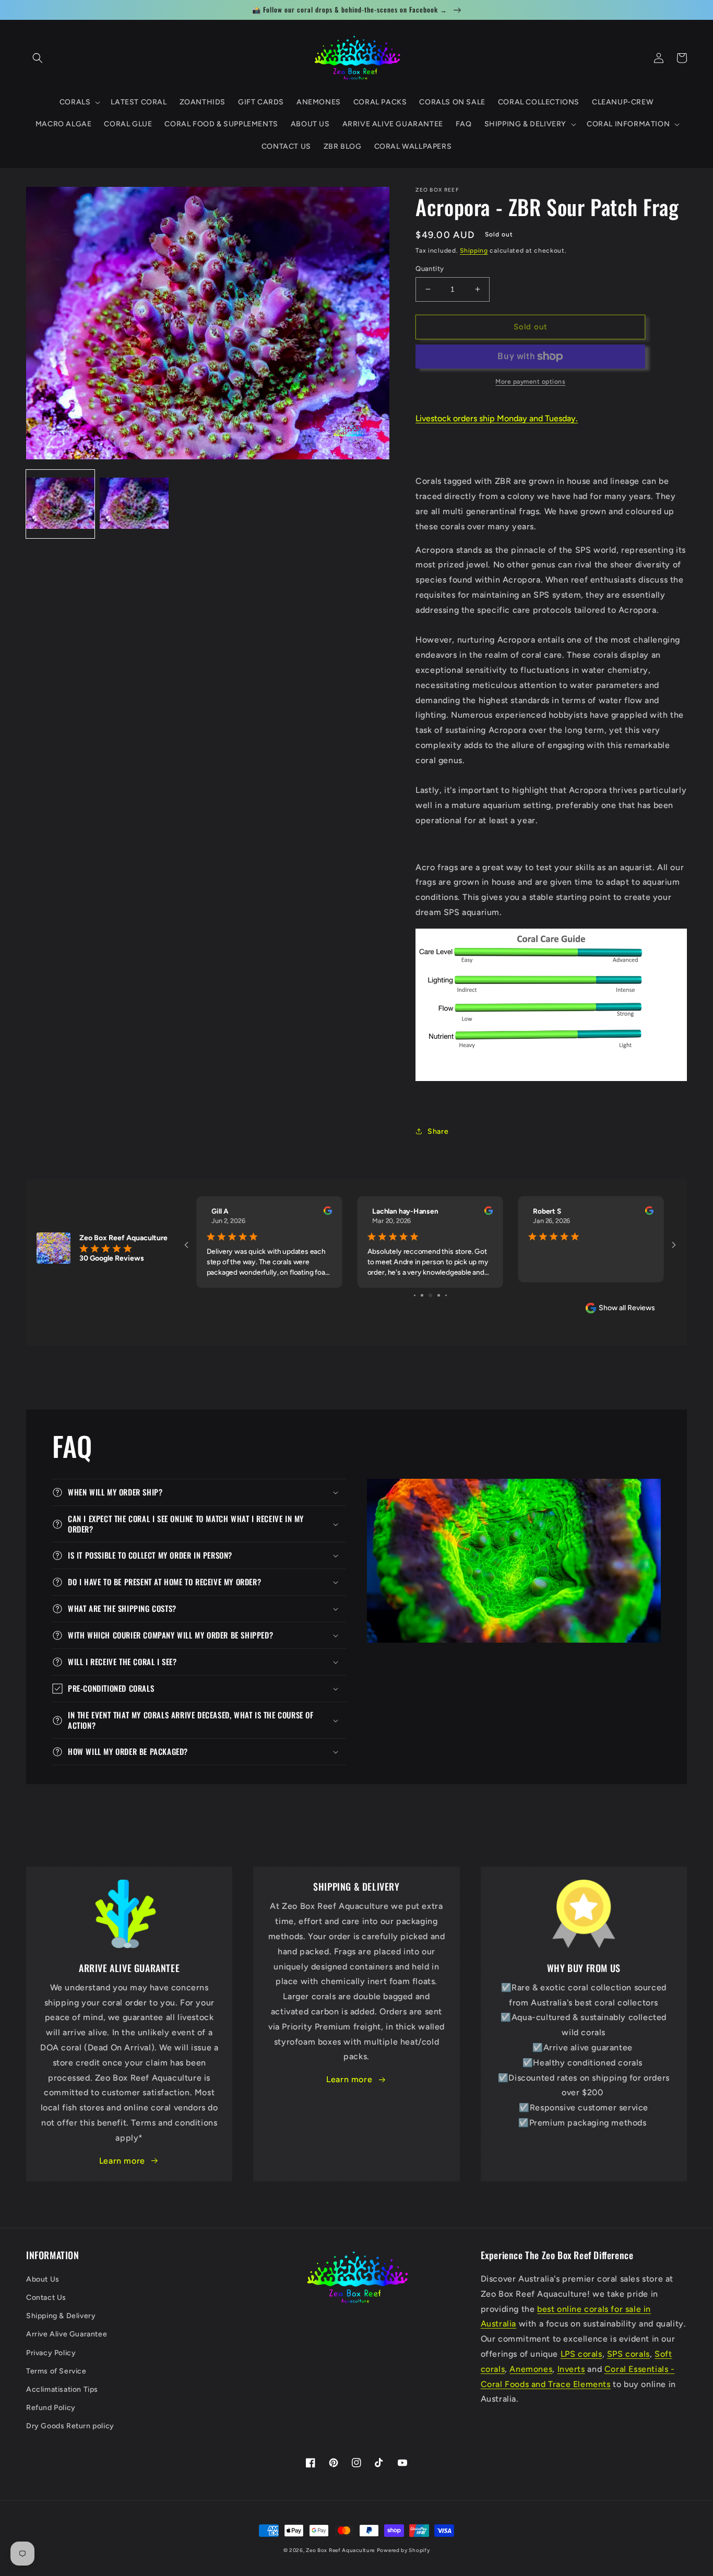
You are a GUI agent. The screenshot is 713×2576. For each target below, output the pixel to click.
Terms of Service (56, 2371)
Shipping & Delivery (61, 2316)
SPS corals (628, 2354)
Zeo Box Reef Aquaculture (340, 2550)
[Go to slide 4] (439, 1295)
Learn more (122, 2161)
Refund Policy (51, 2408)
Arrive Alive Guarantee (67, 2334)
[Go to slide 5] (446, 1295)
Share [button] (438, 1131)
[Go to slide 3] (430, 1295)
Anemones (531, 2369)
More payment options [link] (530, 382)
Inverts (571, 2369)
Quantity (430, 269)
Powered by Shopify (403, 2550)
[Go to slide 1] (415, 1295)
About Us (43, 2279)
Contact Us (46, 2298)
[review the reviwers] (328, 1213)
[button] (38, 58)
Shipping (474, 251)
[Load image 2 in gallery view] (134, 504)
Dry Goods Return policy (70, 2426)
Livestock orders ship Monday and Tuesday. (497, 418)
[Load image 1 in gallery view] (60, 504)
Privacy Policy (51, 2353)
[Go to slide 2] (422, 1295)
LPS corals (581, 2354)
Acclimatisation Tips (62, 2389)
